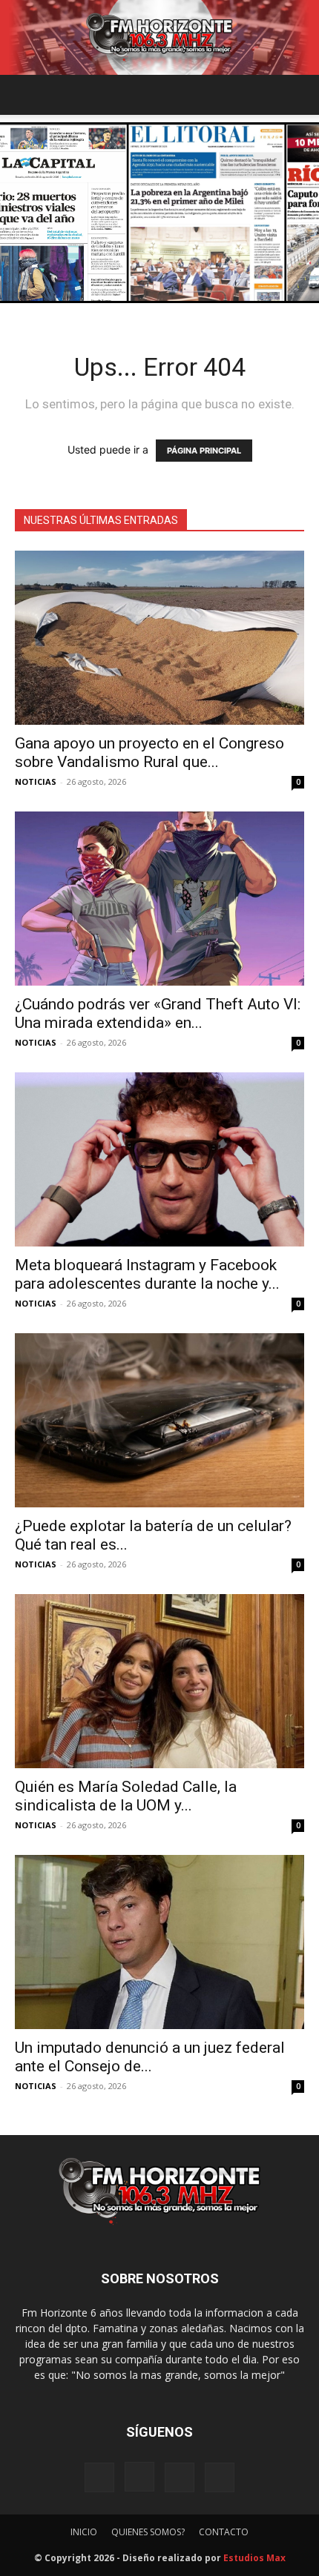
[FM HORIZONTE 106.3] (159, 37)
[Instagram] (139, 2477)
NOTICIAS (36, 781)
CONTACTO (224, 2532)
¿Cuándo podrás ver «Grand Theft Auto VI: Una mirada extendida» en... (158, 1013)
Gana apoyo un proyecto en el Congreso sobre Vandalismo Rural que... (149, 753)
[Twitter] (220, 2477)
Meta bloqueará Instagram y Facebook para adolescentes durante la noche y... (147, 1274)
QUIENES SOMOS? (148, 2532)
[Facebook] (99, 2477)
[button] (25, 95)
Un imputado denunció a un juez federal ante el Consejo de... (150, 2057)
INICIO (84, 2532)
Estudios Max (254, 2558)
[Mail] (180, 2477)
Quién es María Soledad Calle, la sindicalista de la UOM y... (126, 1796)
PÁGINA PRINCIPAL (204, 451)
